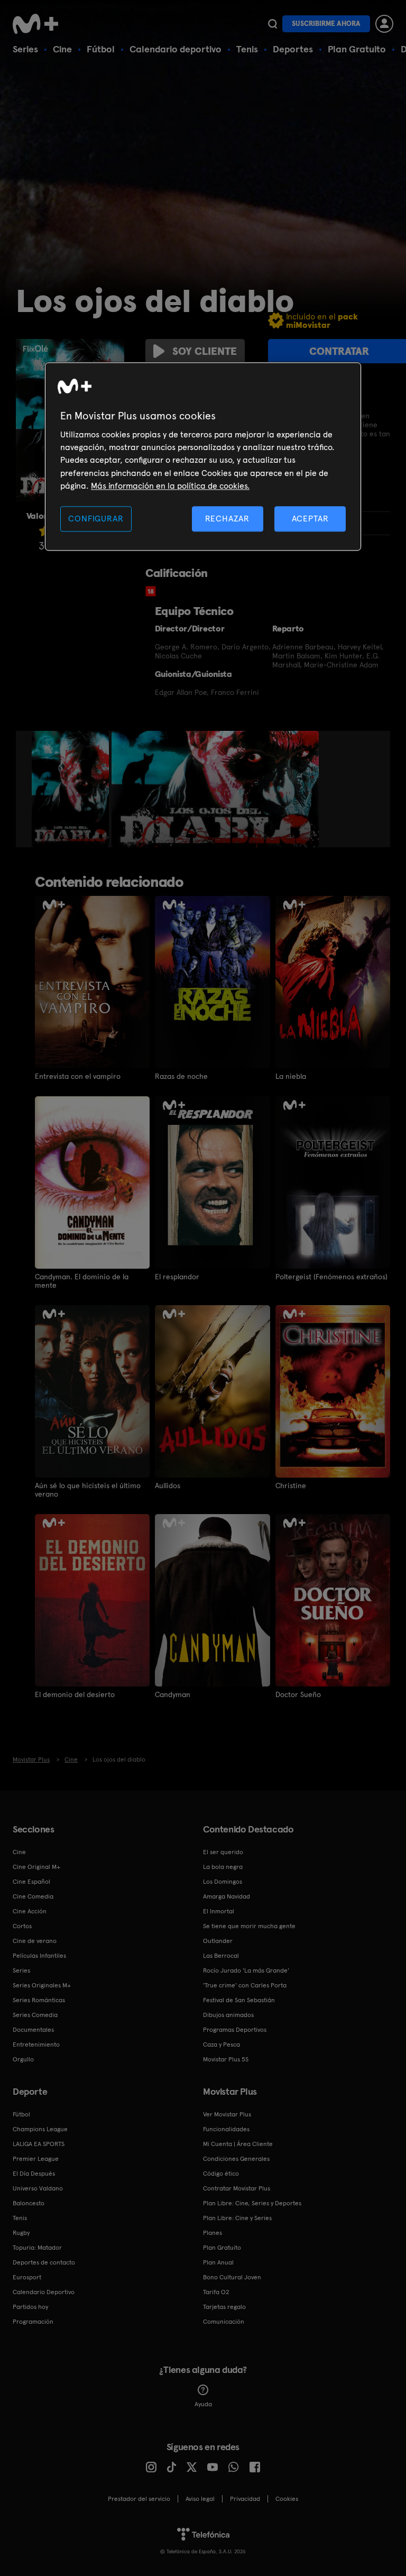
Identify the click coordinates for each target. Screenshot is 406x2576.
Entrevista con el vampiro (78, 1076)
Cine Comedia (33, 1896)
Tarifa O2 (216, 2292)
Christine (291, 1486)
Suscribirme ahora (326, 24)
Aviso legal (200, 2499)
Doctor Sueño (298, 1694)
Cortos (22, 1926)
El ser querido (223, 1852)
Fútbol (101, 49)
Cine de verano (35, 1941)
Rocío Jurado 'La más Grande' (246, 1970)
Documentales (33, 2030)
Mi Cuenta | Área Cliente (238, 2144)
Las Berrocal (221, 1956)
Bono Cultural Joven (232, 2277)
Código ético (221, 2174)
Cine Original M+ (36, 1867)
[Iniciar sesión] (384, 24)
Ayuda (203, 2404)
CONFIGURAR (96, 519)
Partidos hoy (30, 2307)
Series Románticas (39, 2000)
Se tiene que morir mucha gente (249, 1926)
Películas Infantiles (39, 1956)
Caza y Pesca (222, 2045)
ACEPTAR (310, 519)
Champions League (40, 2129)
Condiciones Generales (236, 2159)
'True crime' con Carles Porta (245, 1985)
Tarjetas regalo (224, 2307)
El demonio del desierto (75, 1694)
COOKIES (287, 2499)
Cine (62, 49)
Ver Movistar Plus (227, 2114)
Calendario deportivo (176, 49)
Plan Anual (218, 2262)
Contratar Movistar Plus (237, 2188)
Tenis (247, 49)
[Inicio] (39, 24)
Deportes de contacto (44, 2262)
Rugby (21, 2233)
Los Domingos (223, 1882)
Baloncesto (29, 2203)
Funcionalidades (226, 2129)
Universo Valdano (38, 2188)
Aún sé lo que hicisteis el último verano (88, 1490)
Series (25, 49)
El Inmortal (219, 1911)
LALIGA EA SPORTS (39, 2144)
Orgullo (23, 2059)
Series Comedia (35, 2015)
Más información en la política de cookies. (170, 486)
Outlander (218, 1941)
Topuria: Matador (37, 2248)
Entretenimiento (36, 2045)
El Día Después (34, 2174)
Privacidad (245, 2499)
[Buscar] (273, 24)
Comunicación (224, 2322)
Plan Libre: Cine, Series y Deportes (252, 2203)
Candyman (173, 1694)
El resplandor (177, 1277)
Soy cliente (205, 351)
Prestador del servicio (139, 2499)
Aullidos (168, 1486)
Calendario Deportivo (44, 2292)
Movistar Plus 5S (226, 2059)
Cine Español (31, 1882)
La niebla (291, 1076)
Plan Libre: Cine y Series (237, 2218)
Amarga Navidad (227, 1896)
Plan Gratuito (357, 49)
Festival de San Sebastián (239, 2000)
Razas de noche (181, 1076)
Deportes (293, 49)
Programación (33, 2322)
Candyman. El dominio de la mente (82, 1281)
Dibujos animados (228, 2015)
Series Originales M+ (42, 1985)
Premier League (36, 2159)
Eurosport (27, 2277)
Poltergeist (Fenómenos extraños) (331, 1277)
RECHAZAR (227, 519)
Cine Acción (30, 1911)
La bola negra (223, 1867)
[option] (72, 789)
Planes (213, 2233)
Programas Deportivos (235, 2030)
